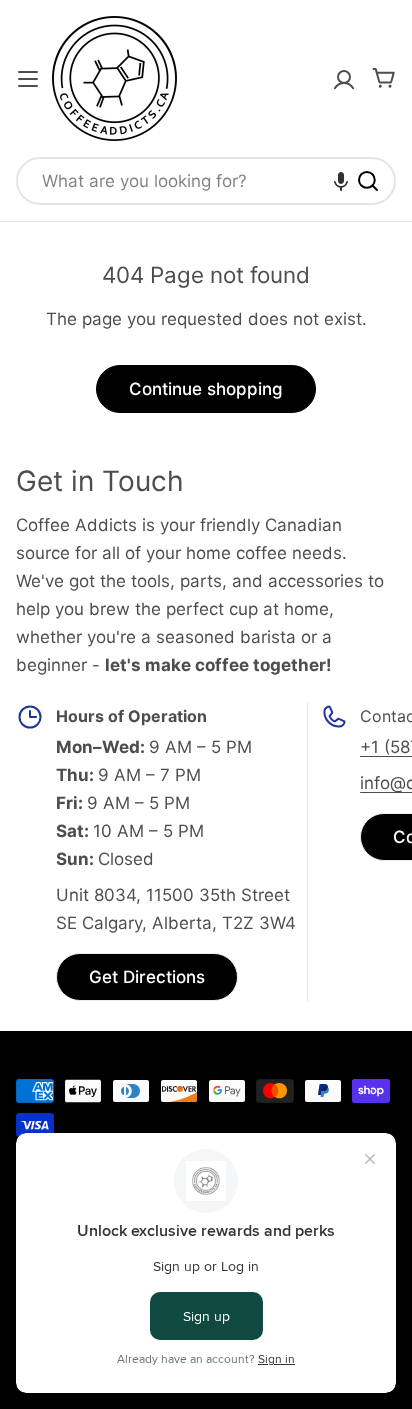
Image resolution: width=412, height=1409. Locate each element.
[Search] (368, 181)
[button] (341, 181)
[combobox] (206, 181)
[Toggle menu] (28, 79)
